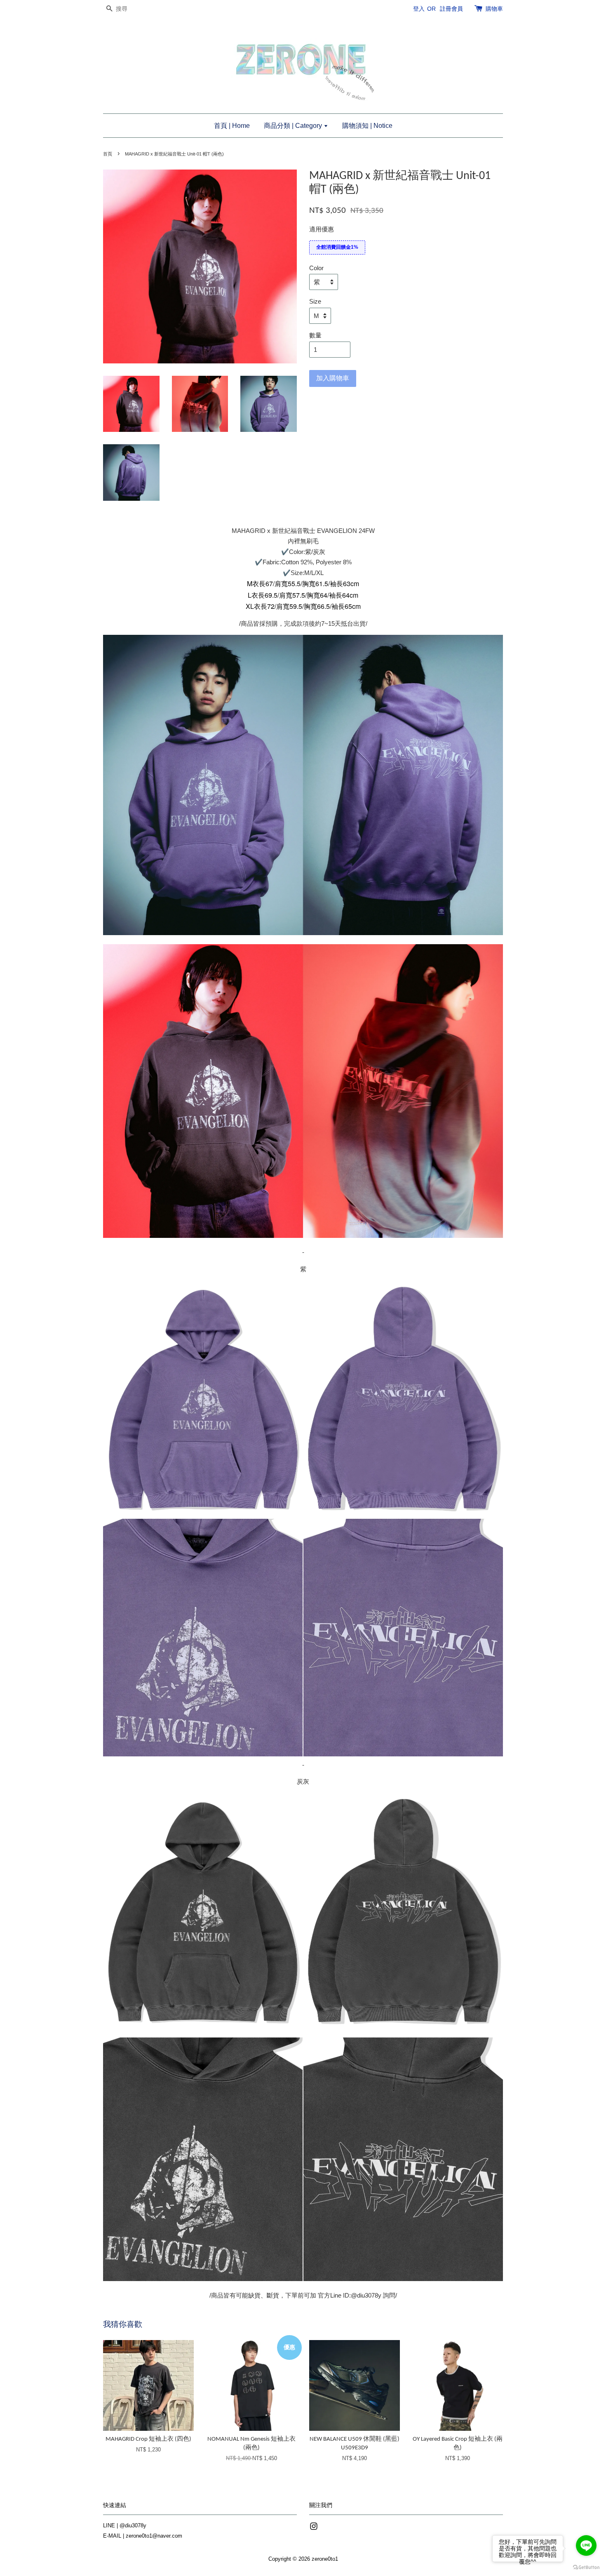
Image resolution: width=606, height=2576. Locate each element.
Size (315, 301)
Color (316, 268)
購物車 (494, 9)
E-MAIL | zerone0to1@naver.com (143, 2536)
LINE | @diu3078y (125, 2525)
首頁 (108, 154)
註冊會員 (451, 9)
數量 (315, 335)
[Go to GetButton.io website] (586, 2568)
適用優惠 (322, 229)
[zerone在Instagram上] (314, 2528)
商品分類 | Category (294, 126)
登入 (419, 9)
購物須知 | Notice (367, 126)
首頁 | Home (232, 126)
